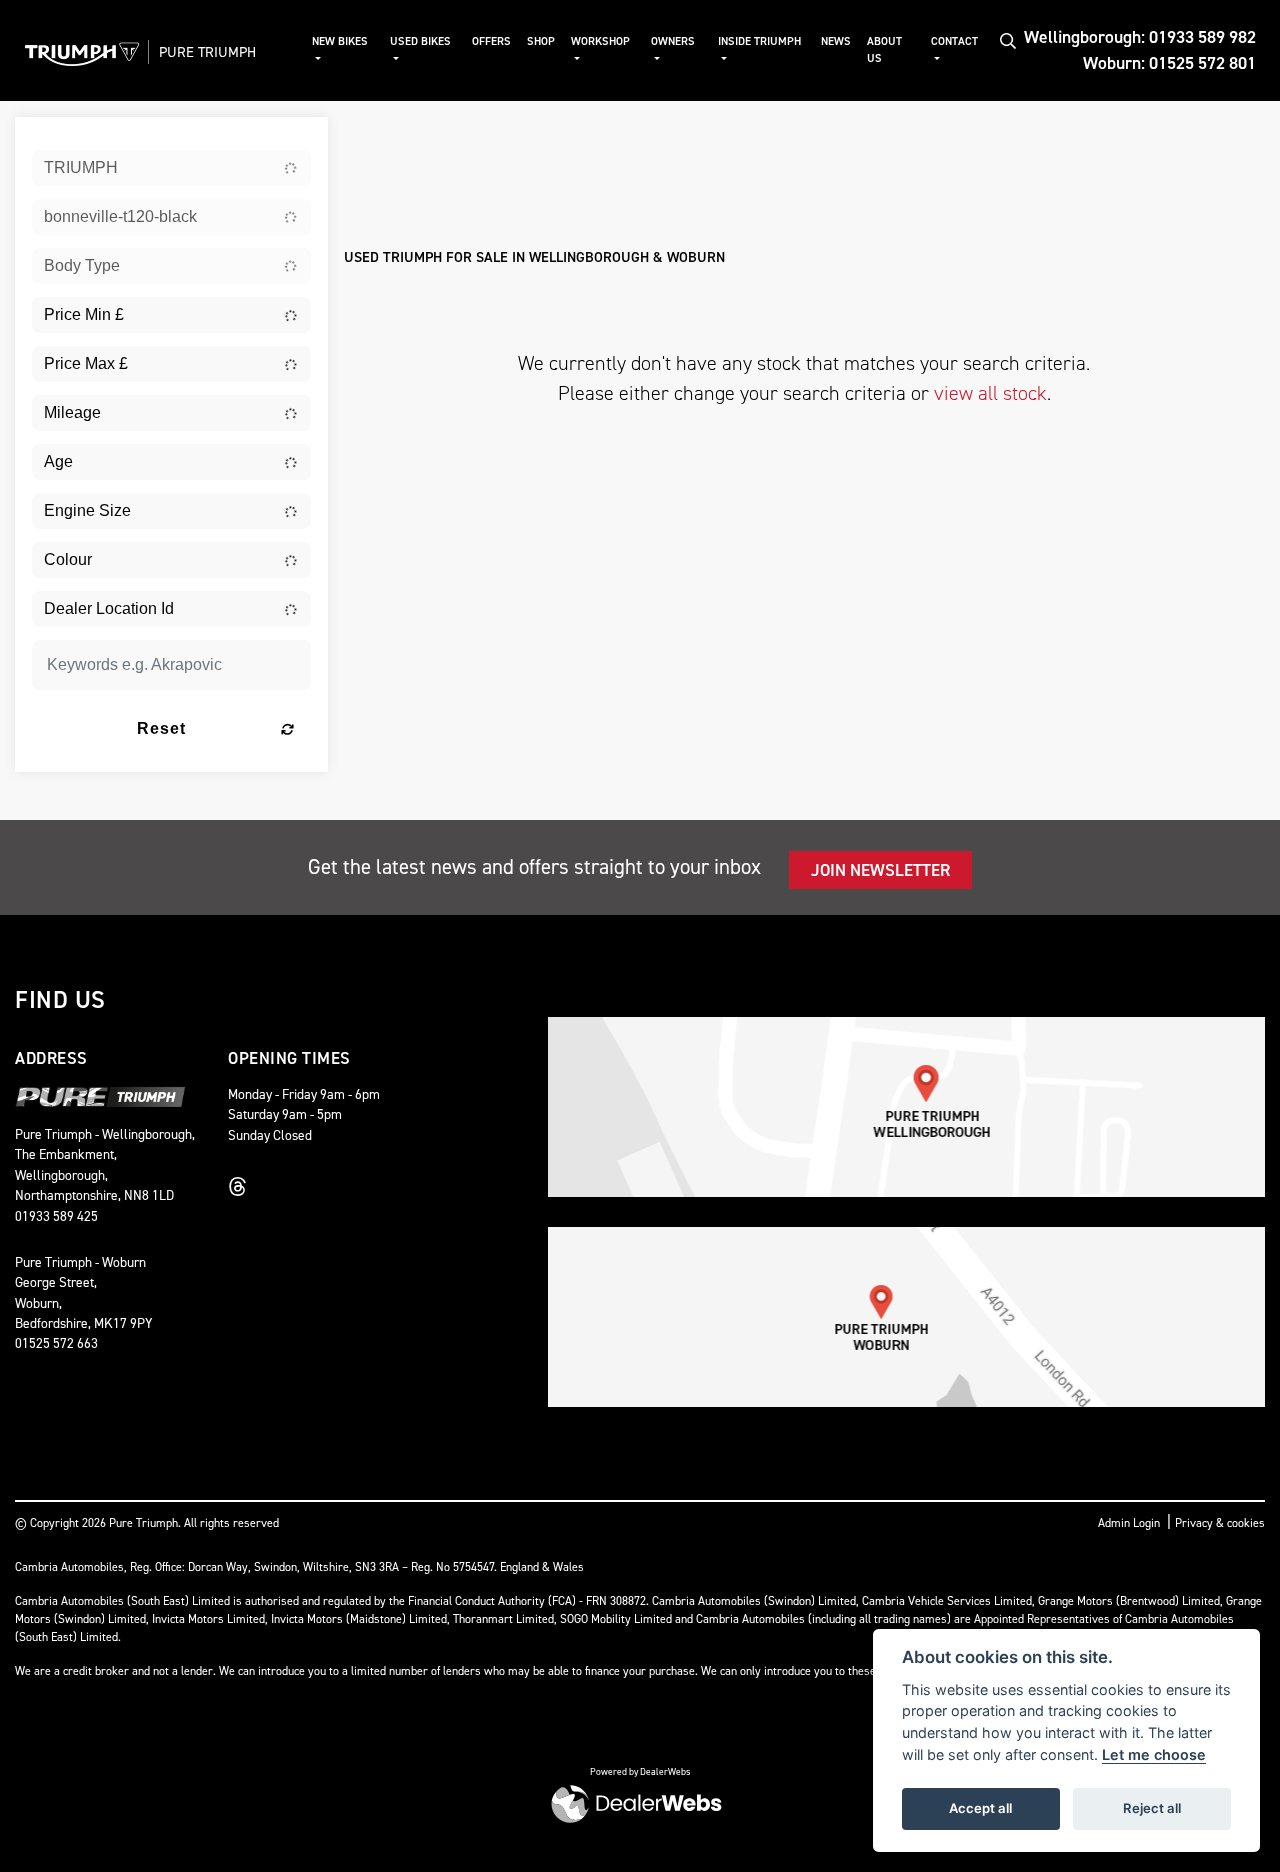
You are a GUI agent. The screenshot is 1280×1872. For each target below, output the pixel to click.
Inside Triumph (759, 41)
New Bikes (340, 41)
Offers (491, 41)
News (836, 41)
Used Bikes (420, 41)
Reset (161, 728)
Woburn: (1169, 63)
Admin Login (1129, 1523)
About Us (884, 50)
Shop (541, 41)
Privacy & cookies (1220, 1523)
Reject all (1152, 1808)
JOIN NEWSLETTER (880, 870)
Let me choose (1154, 1754)
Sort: (375, 136)
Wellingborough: (1140, 37)
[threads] (243, 1187)
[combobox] (171, 168)
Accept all (980, 1808)
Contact (954, 41)
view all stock (990, 393)
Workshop (600, 41)
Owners (673, 41)
